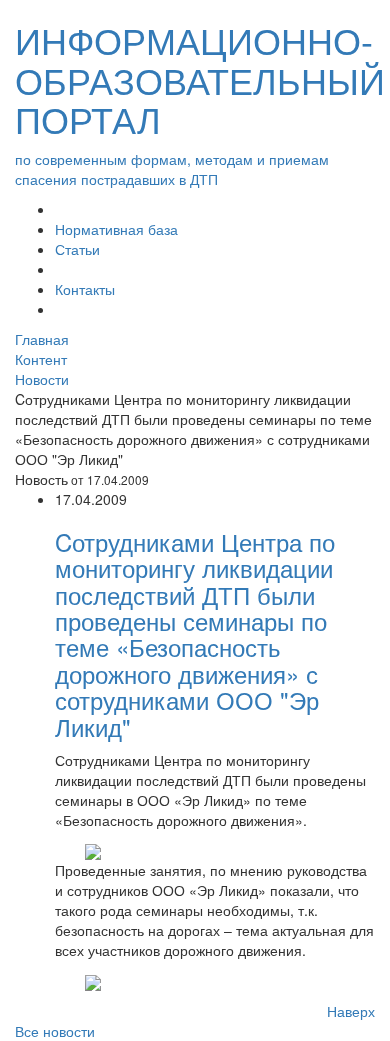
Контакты (85, 289)
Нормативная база (116, 229)
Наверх (351, 1011)
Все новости (55, 1031)
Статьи (77, 249)
